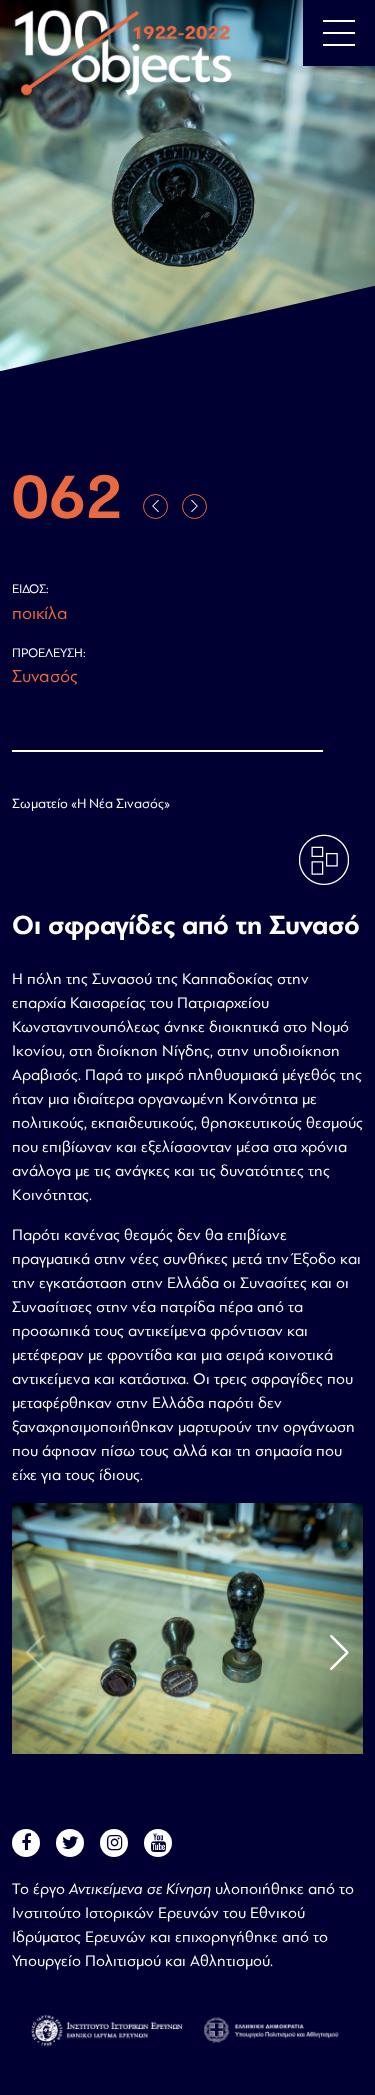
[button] (339, 1653)
